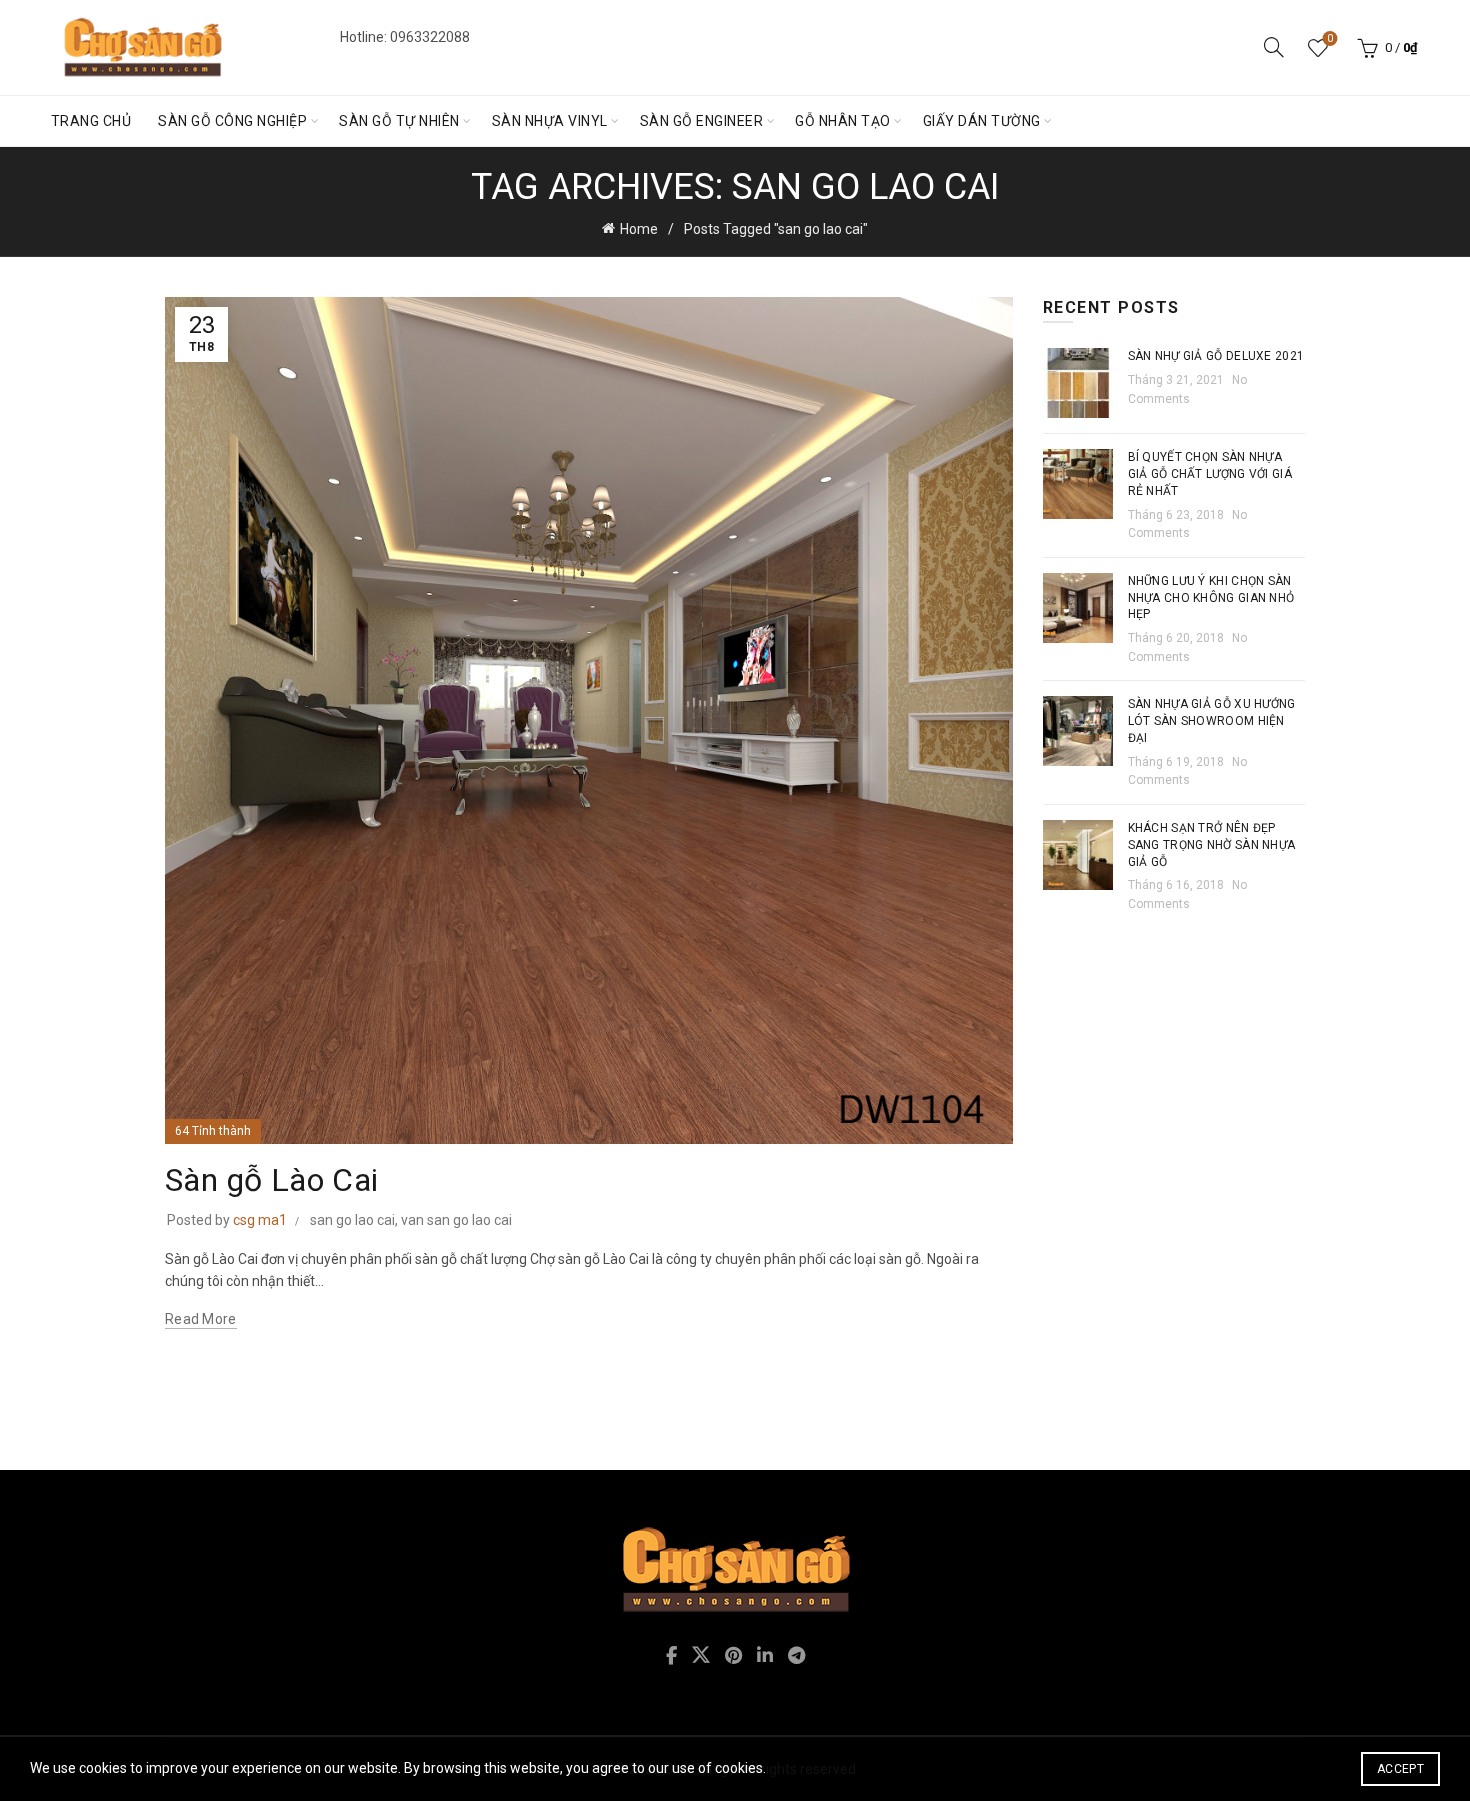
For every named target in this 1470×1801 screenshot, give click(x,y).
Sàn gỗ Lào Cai (271, 1180)
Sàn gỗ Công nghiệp (232, 121)
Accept (1400, 1769)
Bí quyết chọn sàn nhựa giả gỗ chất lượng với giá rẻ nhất (1210, 474)
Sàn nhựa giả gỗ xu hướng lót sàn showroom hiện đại (1212, 721)
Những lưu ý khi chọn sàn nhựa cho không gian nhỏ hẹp (1211, 598)
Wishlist (1330, 38)
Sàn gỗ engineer (702, 121)
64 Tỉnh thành (213, 1131)
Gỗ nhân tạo (843, 121)
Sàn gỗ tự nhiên (399, 121)
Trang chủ (91, 121)
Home (639, 229)
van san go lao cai (456, 1220)
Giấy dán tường (982, 121)
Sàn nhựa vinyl (550, 121)
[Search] (1274, 47)
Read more (201, 1319)
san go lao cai (352, 1220)
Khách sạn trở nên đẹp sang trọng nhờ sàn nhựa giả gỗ (1212, 845)
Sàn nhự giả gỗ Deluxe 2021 (1216, 356)
